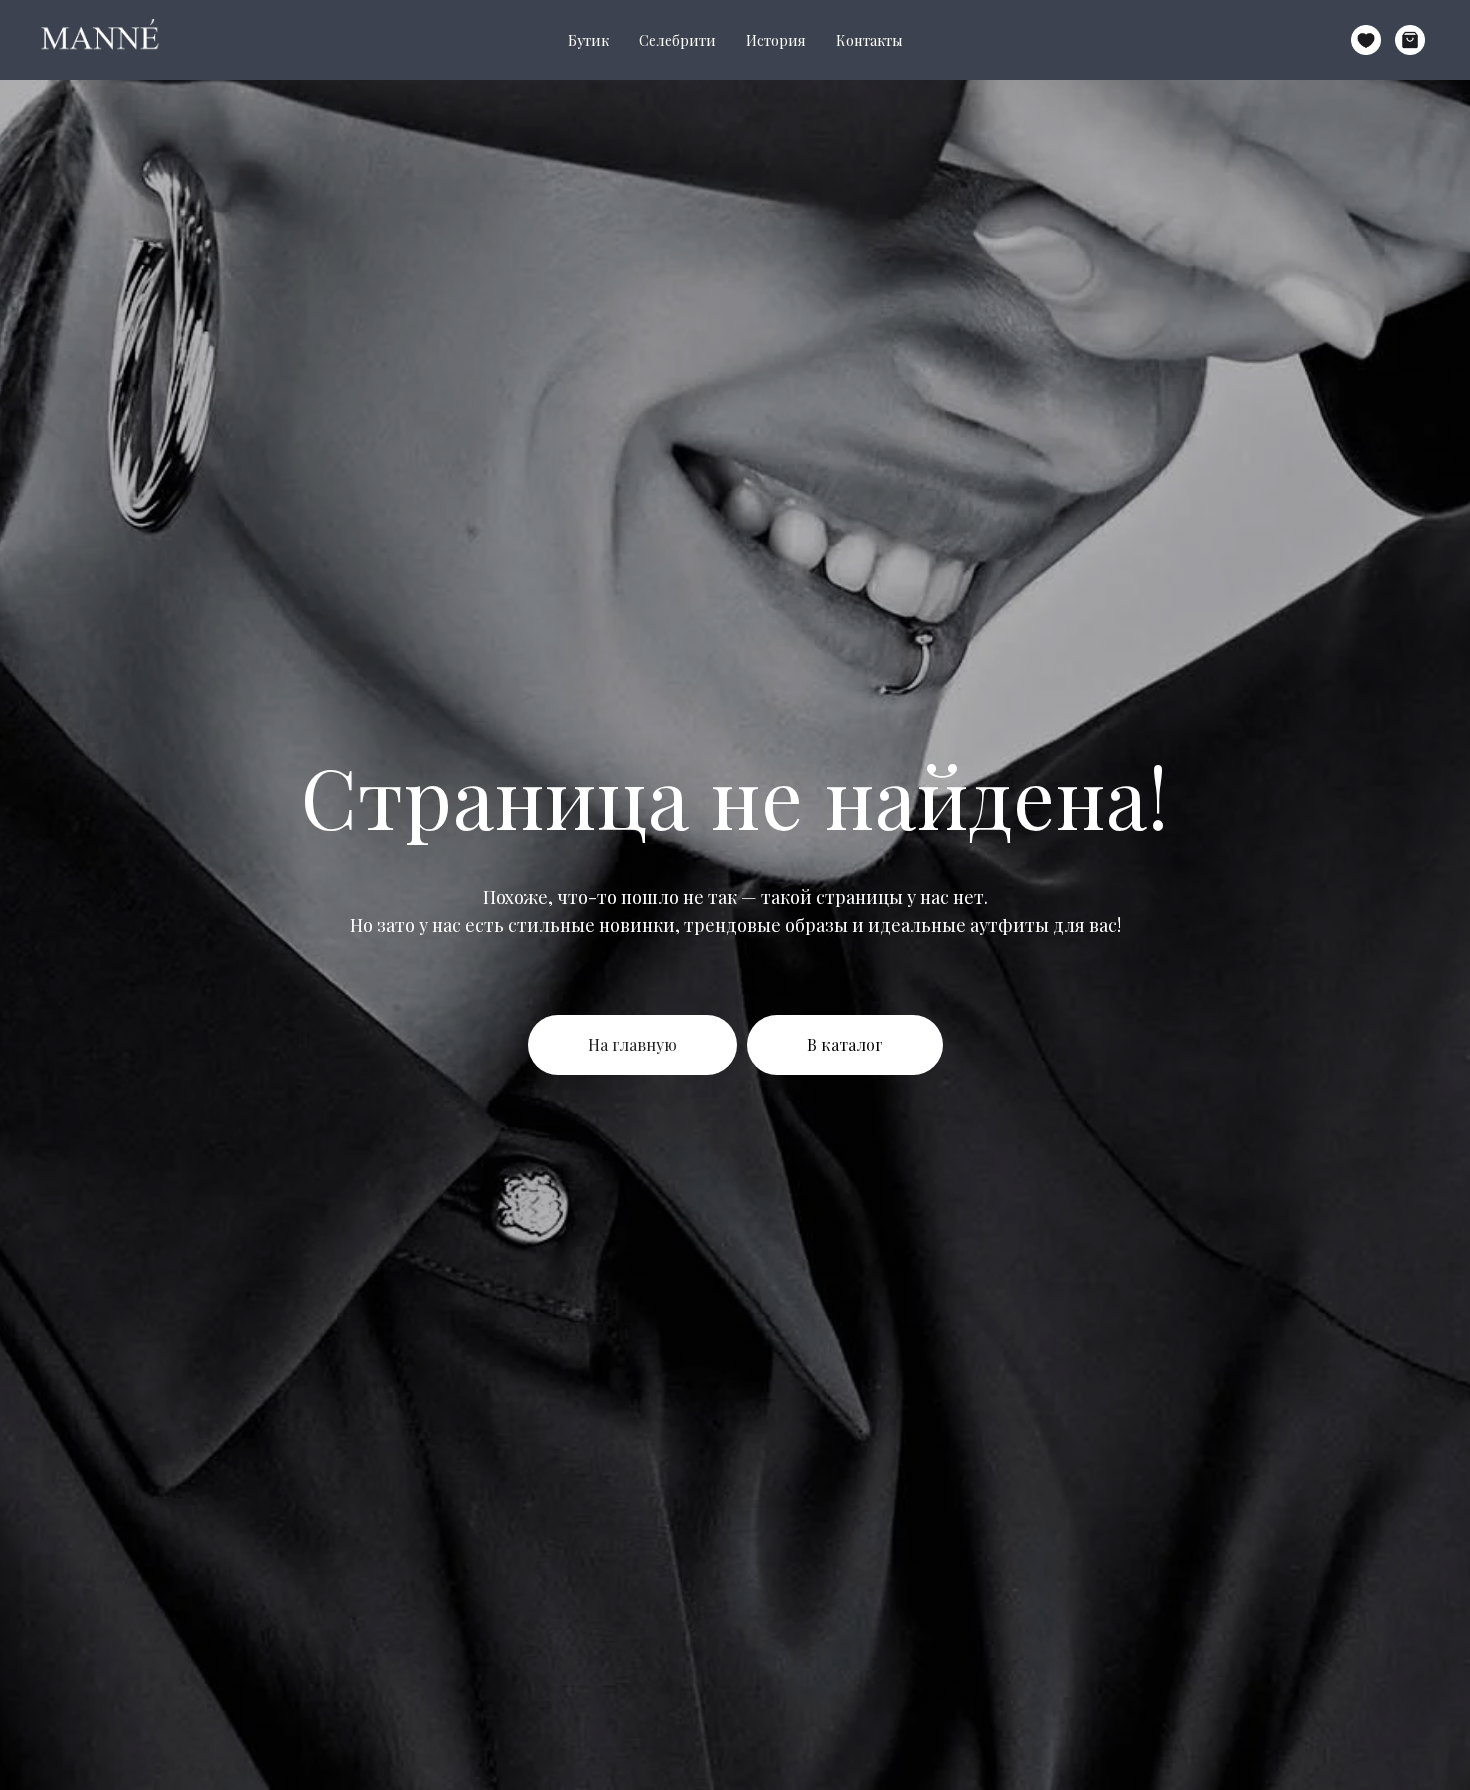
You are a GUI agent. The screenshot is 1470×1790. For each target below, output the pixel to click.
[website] (1366, 40)
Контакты (869, 40)
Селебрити (677, 40)
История (776, 40)
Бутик (588, 40)
